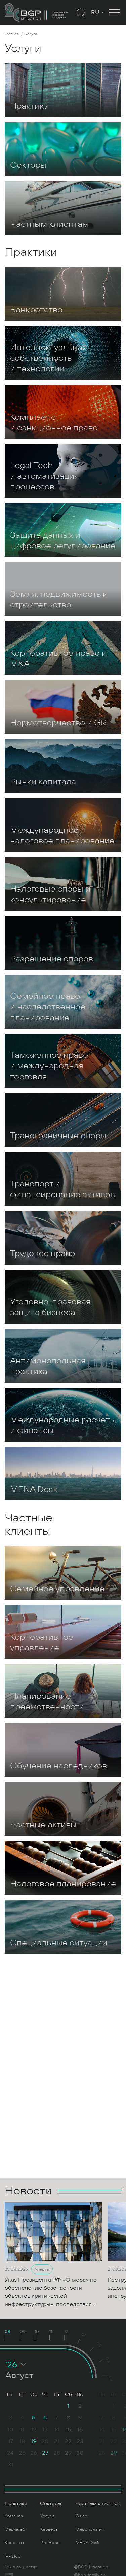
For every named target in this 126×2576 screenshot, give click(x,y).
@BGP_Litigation (91, 2567)
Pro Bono (50, 2543)
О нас (81, 2516)
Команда (14, 2516)
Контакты (14, 2543)
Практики (16, 2503)
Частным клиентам (98, 2503)
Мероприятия (90, 2529)
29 (114, 2453)
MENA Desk (87, 2543)
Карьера (49, 2529)
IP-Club (13, 2556)
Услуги (47, 2516)
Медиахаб (15, 2529)
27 (45, 2453)
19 (34, 2441)
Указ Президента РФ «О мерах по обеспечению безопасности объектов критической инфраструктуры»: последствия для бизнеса (51, 2296)
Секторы (51, 2503)
